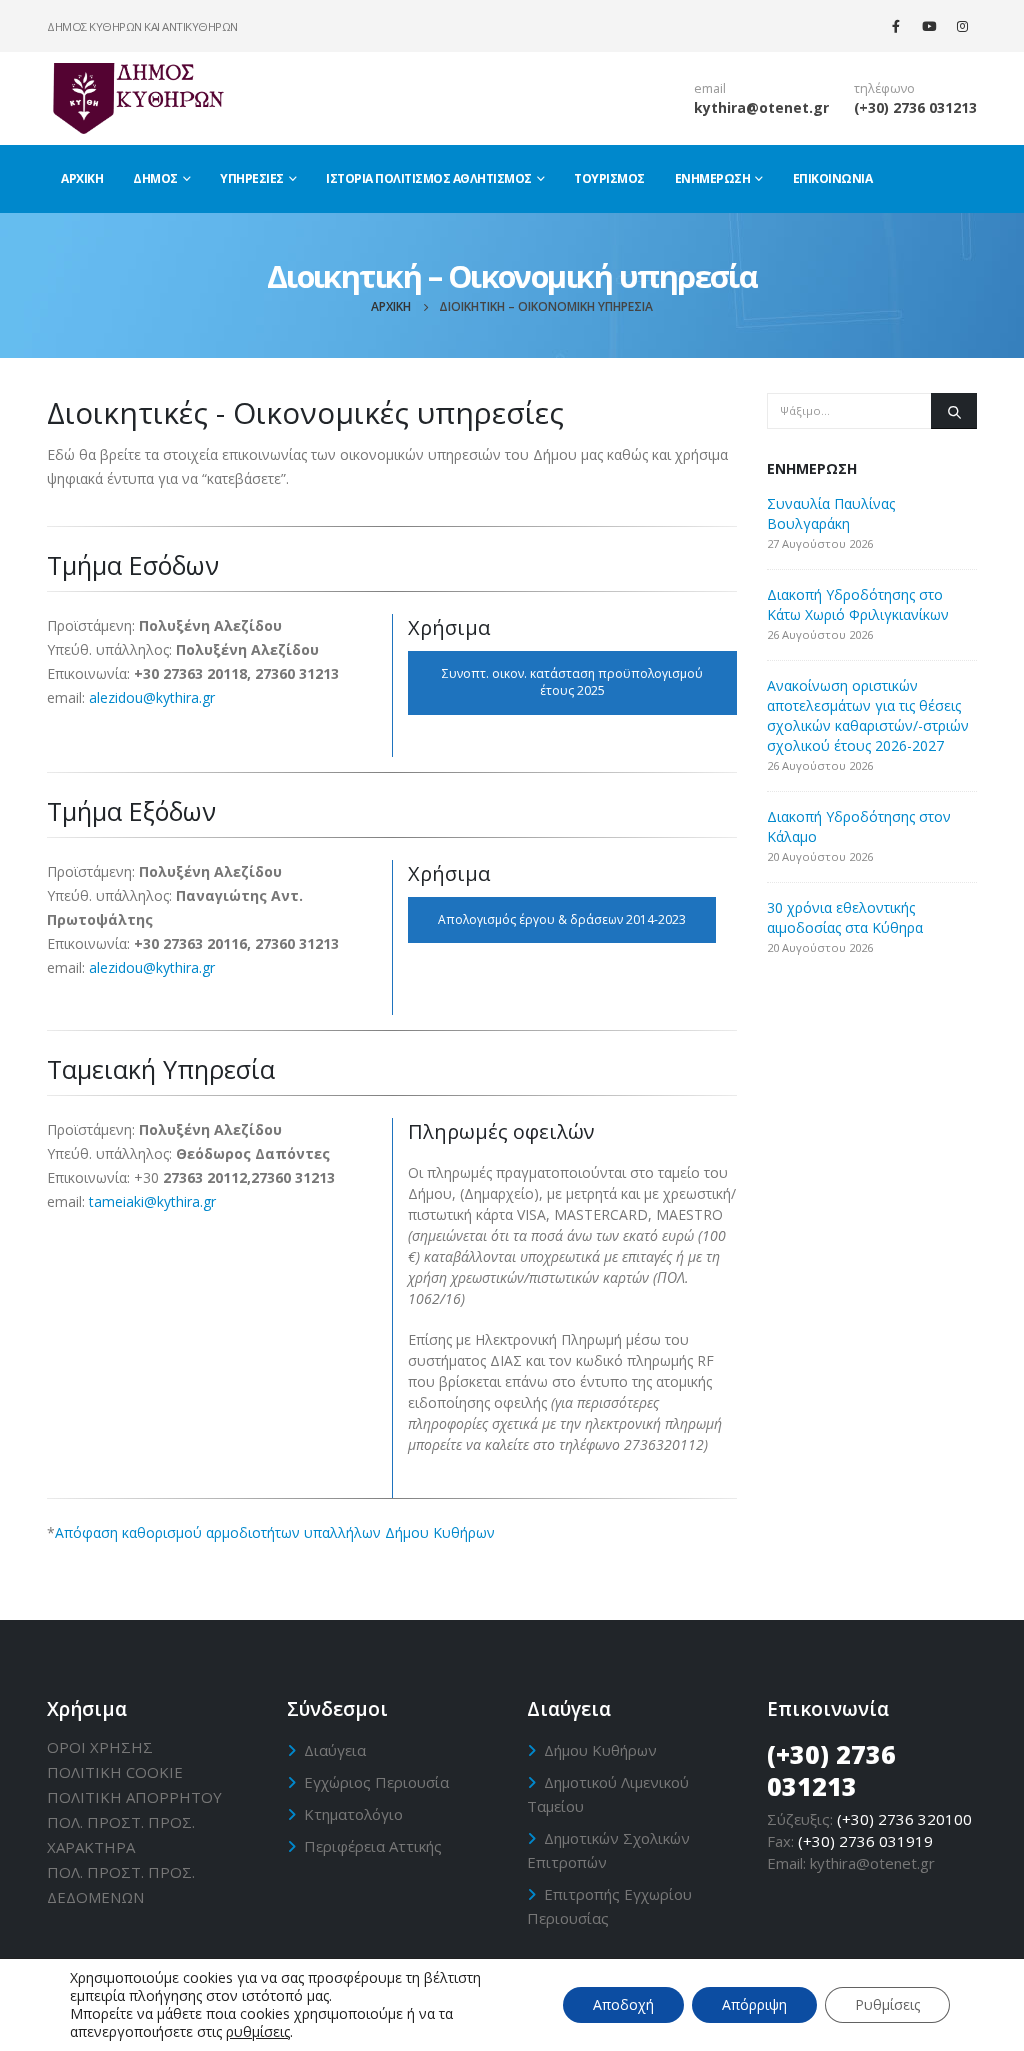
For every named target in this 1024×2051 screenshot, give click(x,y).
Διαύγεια (335, 1750)
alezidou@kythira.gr (152, 697)
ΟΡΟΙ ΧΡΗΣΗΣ (100, 1747)
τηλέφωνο (884, 88)
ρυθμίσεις (258, 2032)
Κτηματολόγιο (353, 1814)
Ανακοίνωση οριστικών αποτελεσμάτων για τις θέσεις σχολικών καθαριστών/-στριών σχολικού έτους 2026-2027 (868, 715)
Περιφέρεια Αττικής (373, 1846)
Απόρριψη (754, 2004)
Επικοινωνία (833, 178)
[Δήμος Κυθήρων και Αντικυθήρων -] (137, 98)
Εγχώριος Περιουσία (376, 1782)
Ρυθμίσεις (887, 2004)
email (710, 88)
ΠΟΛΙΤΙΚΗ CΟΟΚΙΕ (115, 1772)
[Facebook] (896, 26)
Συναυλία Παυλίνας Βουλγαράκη (831, 513)
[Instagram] (962, 26)
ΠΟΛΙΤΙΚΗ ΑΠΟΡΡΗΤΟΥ (134, 1797)
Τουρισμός (609, 178)
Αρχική (82, 178)
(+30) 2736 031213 (915, 107)
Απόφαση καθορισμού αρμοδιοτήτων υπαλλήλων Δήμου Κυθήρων (275, 1532)
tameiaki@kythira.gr (152, 1201)
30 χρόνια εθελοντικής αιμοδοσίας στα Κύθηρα (845, 917)
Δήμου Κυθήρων (600, 1750)
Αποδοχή (623, 2004)
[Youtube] (929, 26)
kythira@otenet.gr (761, 107)
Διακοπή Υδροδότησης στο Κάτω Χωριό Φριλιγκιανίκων (858, 604)
